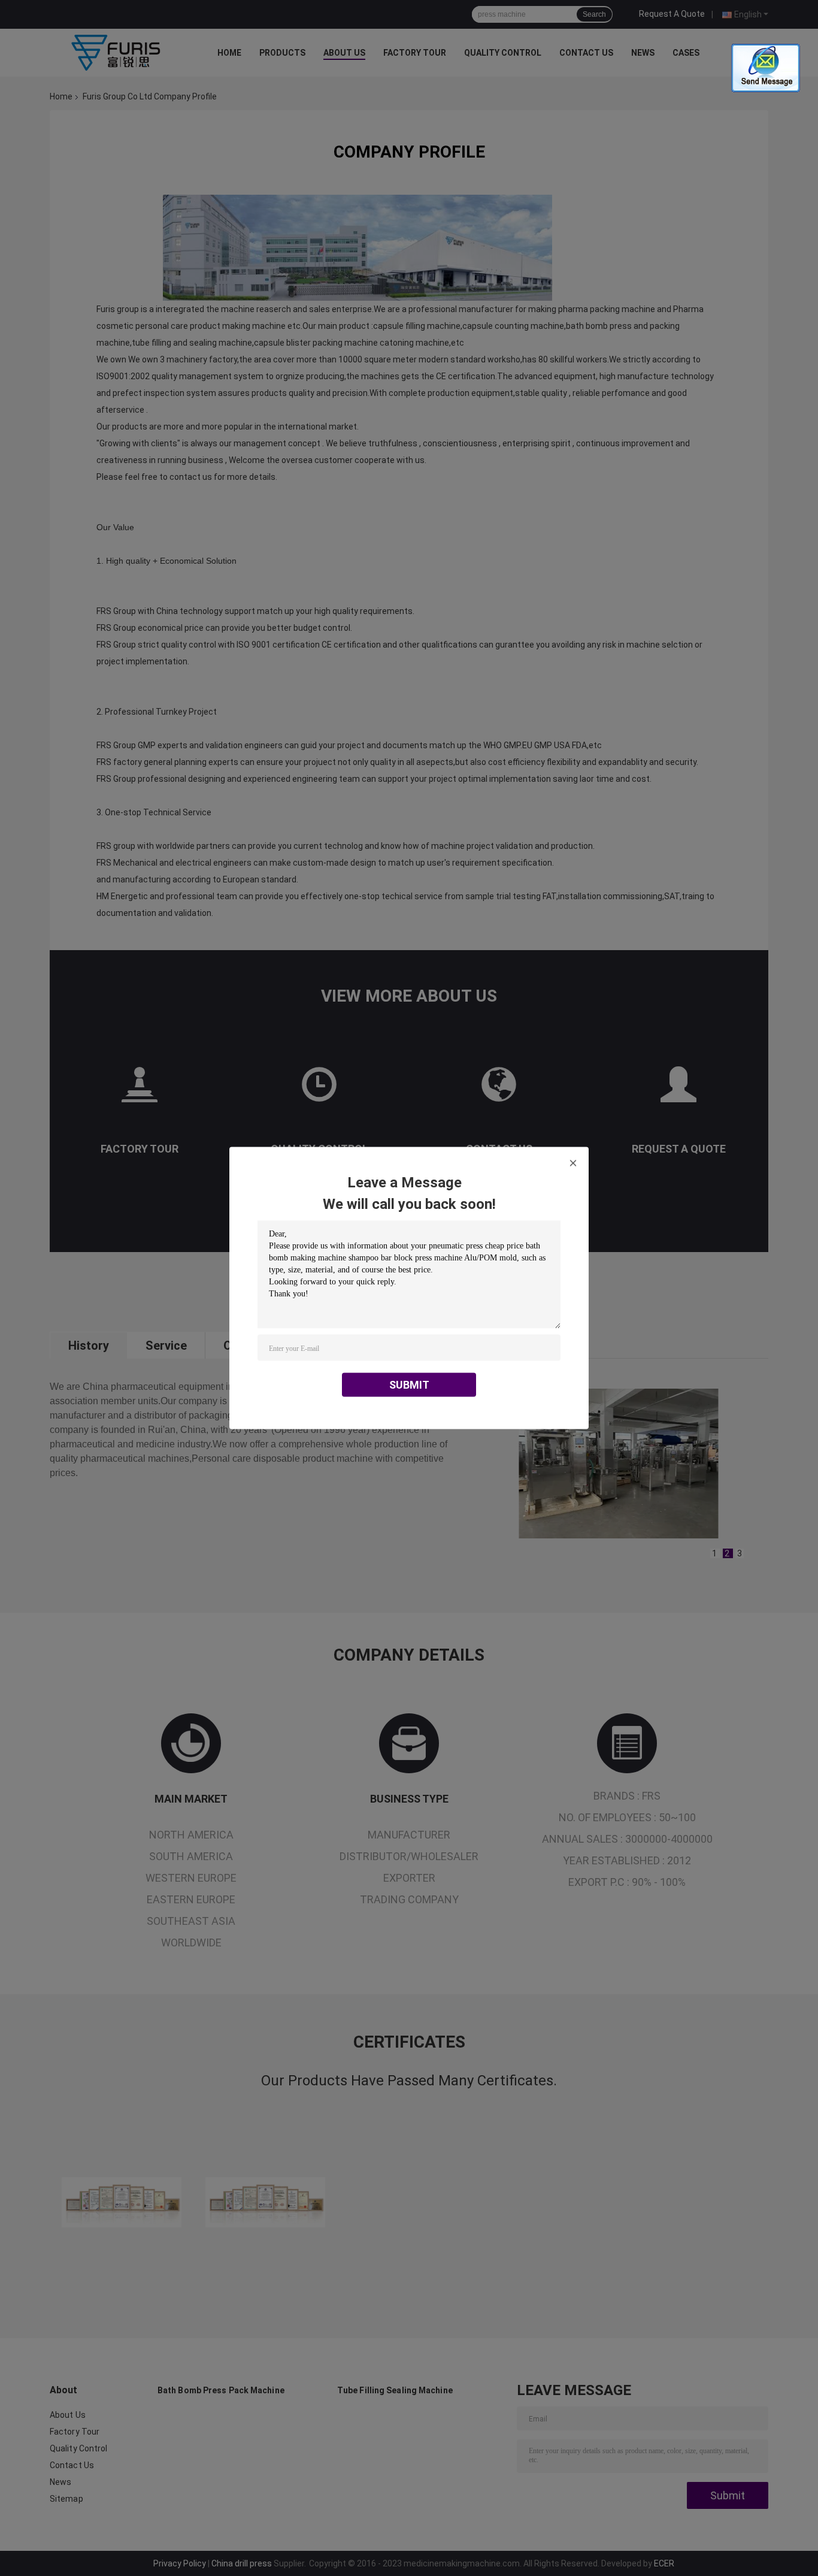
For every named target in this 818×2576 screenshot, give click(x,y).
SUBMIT (409, 1385)
